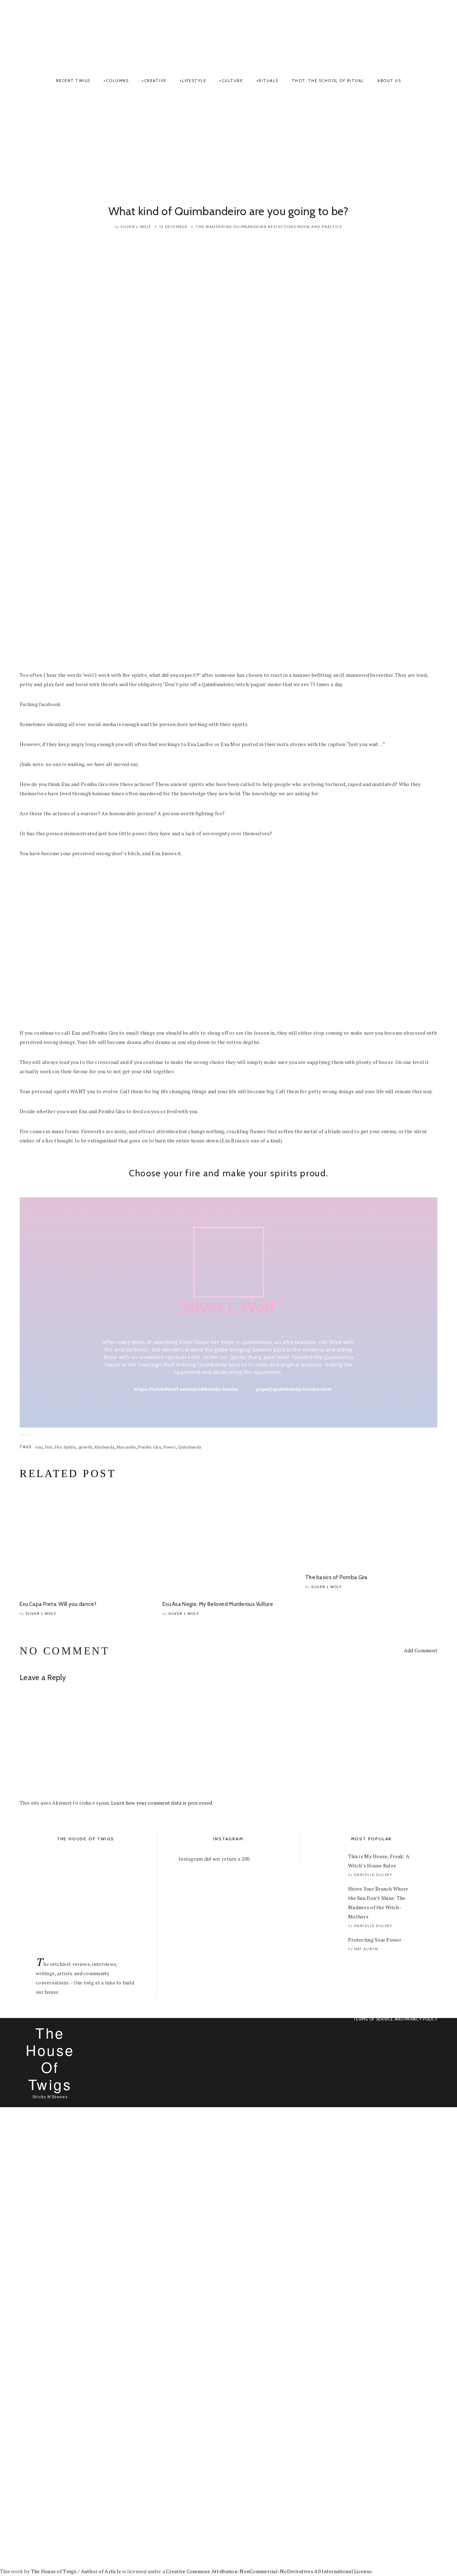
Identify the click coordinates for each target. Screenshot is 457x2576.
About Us (389, 81)
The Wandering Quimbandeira (231, 227)
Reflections (282, 227)
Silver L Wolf (136, 227)
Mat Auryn (366, 1949)
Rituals (268, 81)
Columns (117, 81)
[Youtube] (429, 36)
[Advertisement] (228, 147)
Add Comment (421, 1650)
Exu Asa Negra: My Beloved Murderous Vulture (218, 1604)
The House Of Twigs (50, 2058)
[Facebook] (411, 36)
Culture (232, 81)
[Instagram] (416, 36)
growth (86, 1447)
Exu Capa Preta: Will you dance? (58, 1604)
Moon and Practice (320, 227)
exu (39, 1447)
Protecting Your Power (375, 1940)
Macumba (126, 1447)
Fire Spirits (66, 1447)
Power (170, 1447)
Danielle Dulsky (373, 1875)
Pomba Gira (150, 1447)
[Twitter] (422, 36)
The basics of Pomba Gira (337, 1577)
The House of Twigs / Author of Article (76, 2571)
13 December (174, 227)
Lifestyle (194, 81)
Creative (155, 81)
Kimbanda (104, 1447)
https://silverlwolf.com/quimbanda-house (186, 1389)
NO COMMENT (64, 1651)
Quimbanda (190, 1447)
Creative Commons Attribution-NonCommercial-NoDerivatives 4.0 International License (269, 2571)
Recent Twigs (73, 81)
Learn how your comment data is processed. (162, 1803)
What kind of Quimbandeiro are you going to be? (229, 211)
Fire (49, 1447)
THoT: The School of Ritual (328, 81)
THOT (228, 33)
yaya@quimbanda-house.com (294, 1389)
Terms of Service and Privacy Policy (395, 2019)
